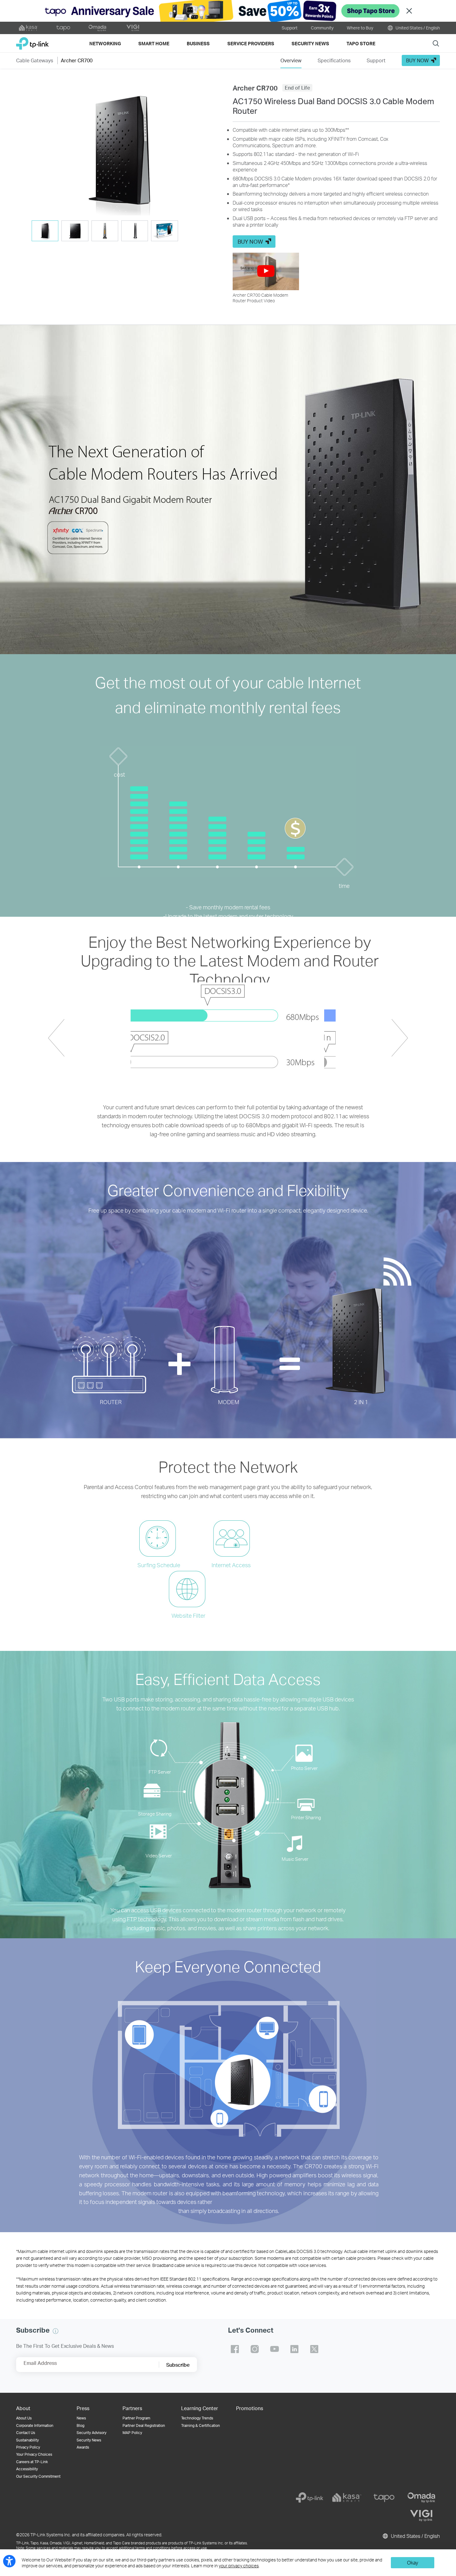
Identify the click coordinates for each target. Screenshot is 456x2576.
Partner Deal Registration (144, 2425)
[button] (120, 149)
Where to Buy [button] (360, 28)
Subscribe (178, 2365)
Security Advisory (92, 2433)
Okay (413, 2563)
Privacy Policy (28, 2447)
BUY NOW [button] (417, 60)
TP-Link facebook (235, 2349)
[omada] (421, 2498)
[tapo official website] (63, 28)
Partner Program (136, 2418)
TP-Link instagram (255, 2349)
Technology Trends (197, 2418)
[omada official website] (98, 28)
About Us (24, 2418)
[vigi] (421, 2516)
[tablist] (120, 231)
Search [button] (436, 43)
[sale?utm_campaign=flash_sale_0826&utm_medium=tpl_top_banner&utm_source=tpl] (228, 11)
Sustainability (27, 2440)
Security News (89, 2440)
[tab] (45, 231)
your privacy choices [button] (239, 2566)
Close (409, 11)
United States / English (417, 28)
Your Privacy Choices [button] (34, 2454)
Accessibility (27, 2469)
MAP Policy (132, 2433)
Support (290, 28)
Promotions (250, 2408)
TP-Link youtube (275, 2349)
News (81, 2418)
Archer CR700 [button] (77, 60)
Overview (291, 60)
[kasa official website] (29, 28)
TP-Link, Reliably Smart (32, 41)
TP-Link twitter (314, 2349)
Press (83, 2408)
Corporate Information (35, 2425)
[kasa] (347, 2498)
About (23, 2408)
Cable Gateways (35, 60)
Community (322, 28)
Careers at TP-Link (32, 2462)
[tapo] (384, 2498)
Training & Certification (201, 2425)
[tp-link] (310, 2498)
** (347, 130)
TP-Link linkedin (294, 2349)
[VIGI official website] (133, 28)
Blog (80, 2425)
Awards (83, 2447)
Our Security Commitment (38, 2476)
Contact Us (26, 2433)
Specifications (334, 60)
